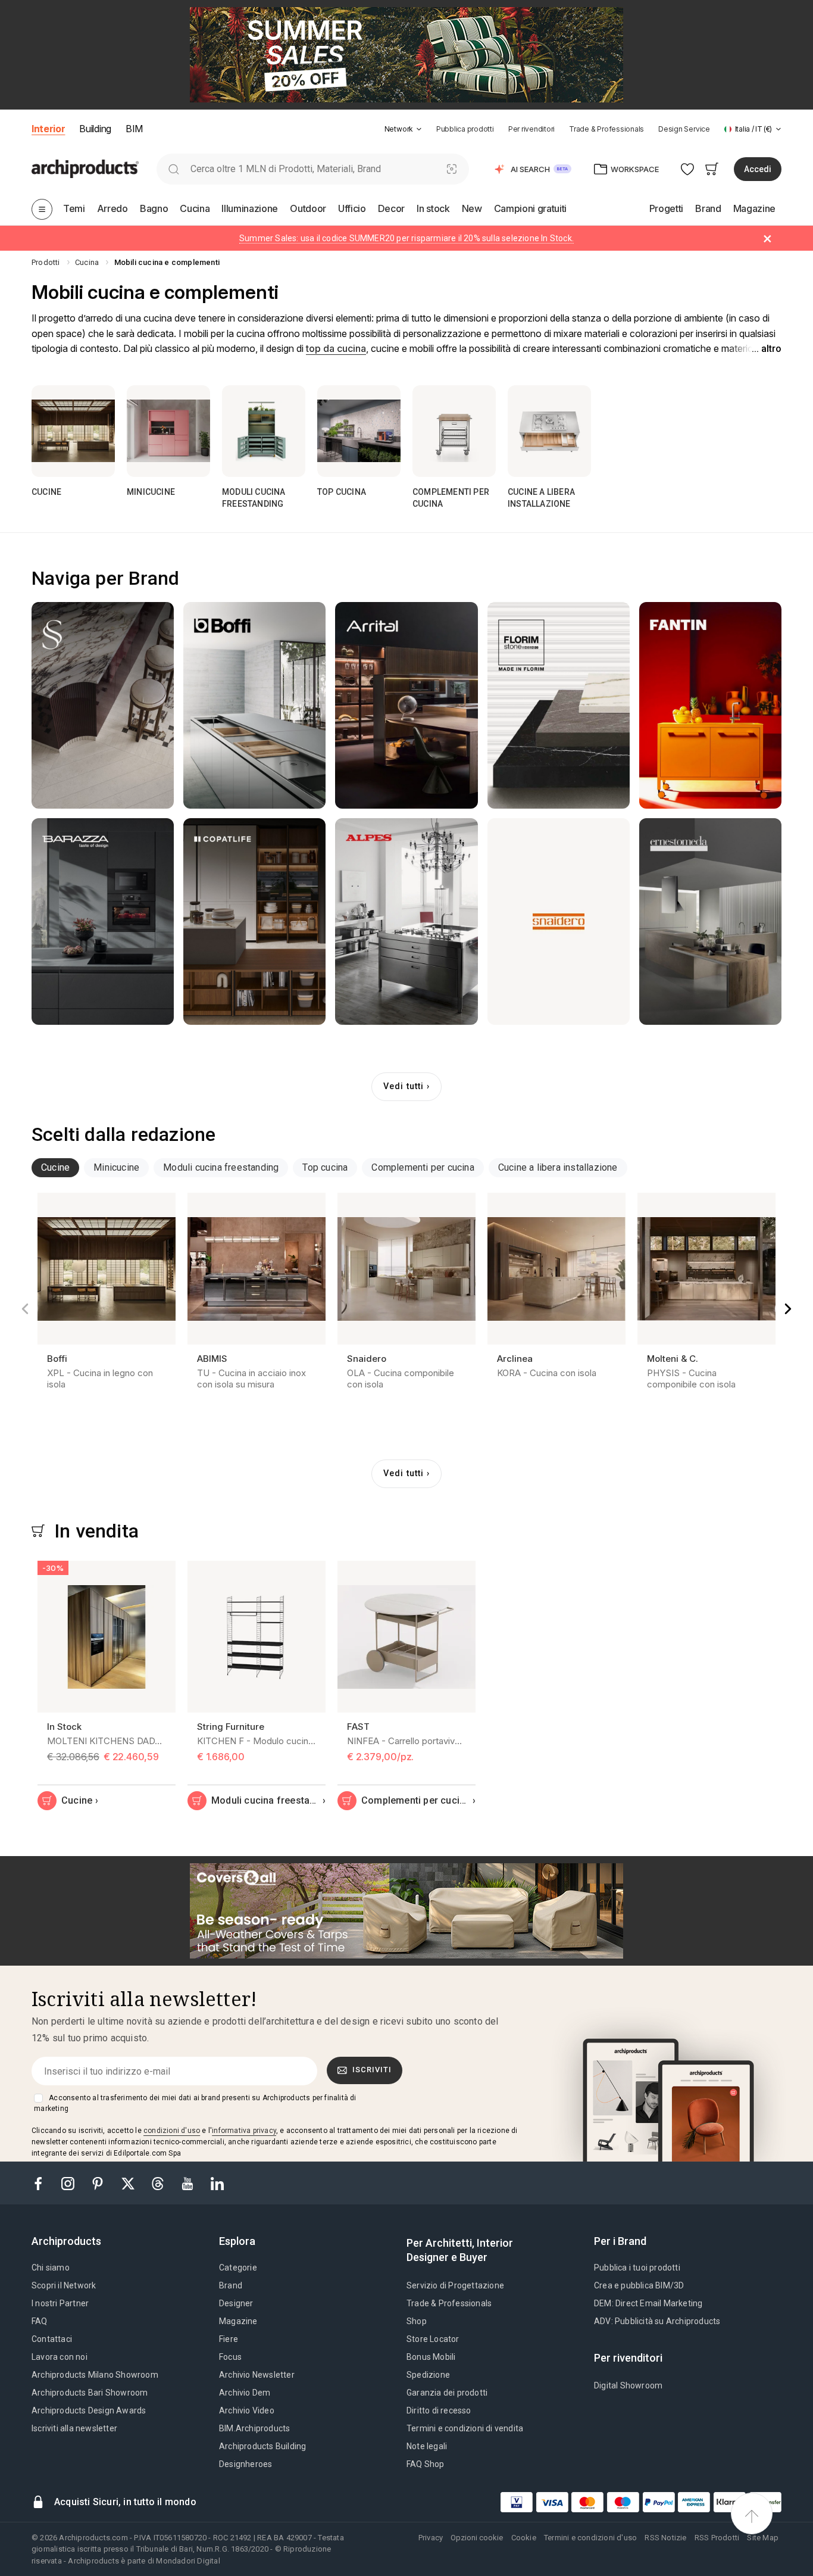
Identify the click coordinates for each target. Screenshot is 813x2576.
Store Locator (433, 2339)
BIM (134, 129)
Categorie (238, 2268)
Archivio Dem (245, 2393)
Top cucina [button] (325, 1167)
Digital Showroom (628, 2385)
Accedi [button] (758, 169)
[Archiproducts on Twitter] (129, 2183)
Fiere (229, 2339)
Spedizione (428, 2375)
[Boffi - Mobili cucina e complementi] (254, 705)
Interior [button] (48, 129)
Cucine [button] (55, 1167)
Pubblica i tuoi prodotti (637, 2268)
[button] (403, 129)
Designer (236, 2303)
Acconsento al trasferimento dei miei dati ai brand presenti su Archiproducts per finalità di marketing (195, 2103)
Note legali (427, 2446)
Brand (231, 2285)
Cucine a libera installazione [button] (558, 1167)
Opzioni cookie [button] (477, 2538)
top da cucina (336, 348)
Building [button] (95, 129)
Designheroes (246, 2464)
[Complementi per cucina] (454, 431)
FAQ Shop (426, 2464)
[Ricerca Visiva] (452, 169)
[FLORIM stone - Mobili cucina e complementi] (559, 705)
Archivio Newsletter (257, 2375)
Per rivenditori (531, 129)
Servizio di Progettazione (455, 2285)
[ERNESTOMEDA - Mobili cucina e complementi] (710, 921)
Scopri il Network (64, 2285)
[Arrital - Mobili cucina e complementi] (406, 705)
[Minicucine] (168, 431)
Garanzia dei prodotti (447, 2393)
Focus (230, 2357)
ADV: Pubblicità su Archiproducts (657, 2321)
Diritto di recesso (439, 2410)
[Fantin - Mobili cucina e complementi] (710, 705)
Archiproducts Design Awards (89, 2410)
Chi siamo (51, 2268)
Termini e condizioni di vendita (465, 2428)
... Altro (767, 349)
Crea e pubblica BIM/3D (639, 2285)
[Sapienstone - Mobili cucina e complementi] (103, 705)
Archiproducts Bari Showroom (90, 2393)
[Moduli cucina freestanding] (264, 431)
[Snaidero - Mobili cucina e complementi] (559, 921)
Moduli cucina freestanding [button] (221, 1167)
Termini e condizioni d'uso (590, 2538)
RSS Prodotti (717, 2538)
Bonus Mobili (431, 2357)
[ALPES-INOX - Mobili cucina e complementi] (406, 921)
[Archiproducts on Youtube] (189, 2183)
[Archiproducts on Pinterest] (99, 2183)
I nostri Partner (60, 2303)
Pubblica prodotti (465, 129)
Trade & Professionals (606, 129)
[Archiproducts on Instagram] (69, 2183)
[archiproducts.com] (85, 168)
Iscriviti (372, 2070)
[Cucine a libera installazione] (549, 431)
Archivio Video (247, 2410)
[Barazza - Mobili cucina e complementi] (103, 921)
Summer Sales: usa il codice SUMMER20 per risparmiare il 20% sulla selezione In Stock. (406, 238)
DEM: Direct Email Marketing (648, 2303)
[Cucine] (73, 431)
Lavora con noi (60, 2357)
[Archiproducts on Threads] (159, 2183)
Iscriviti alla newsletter (74, 2428)
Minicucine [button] (116, 1167)
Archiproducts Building (262, 2446)
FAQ (40, 2321)
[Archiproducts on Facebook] (43, 2183)
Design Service (684, 129)
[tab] (419, 129)
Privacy (431, 2538)
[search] (173, 169)
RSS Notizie (665, 2538)
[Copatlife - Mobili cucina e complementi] (254, 921)
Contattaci (52, 2339)
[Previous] (25, 1309)
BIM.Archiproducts (254, 2428)
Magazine (238, 2321)
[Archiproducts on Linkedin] (217, 2183)
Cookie (524, 2538)
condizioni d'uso (172, 2131)
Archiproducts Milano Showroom (95, 2375)
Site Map (763, 2538)
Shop (417, 2321)
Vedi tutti (404, 1086)
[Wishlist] (688, 169)
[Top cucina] (359, 431)
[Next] (788, 1309)
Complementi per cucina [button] (423, 1167)
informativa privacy (244, 2131)
